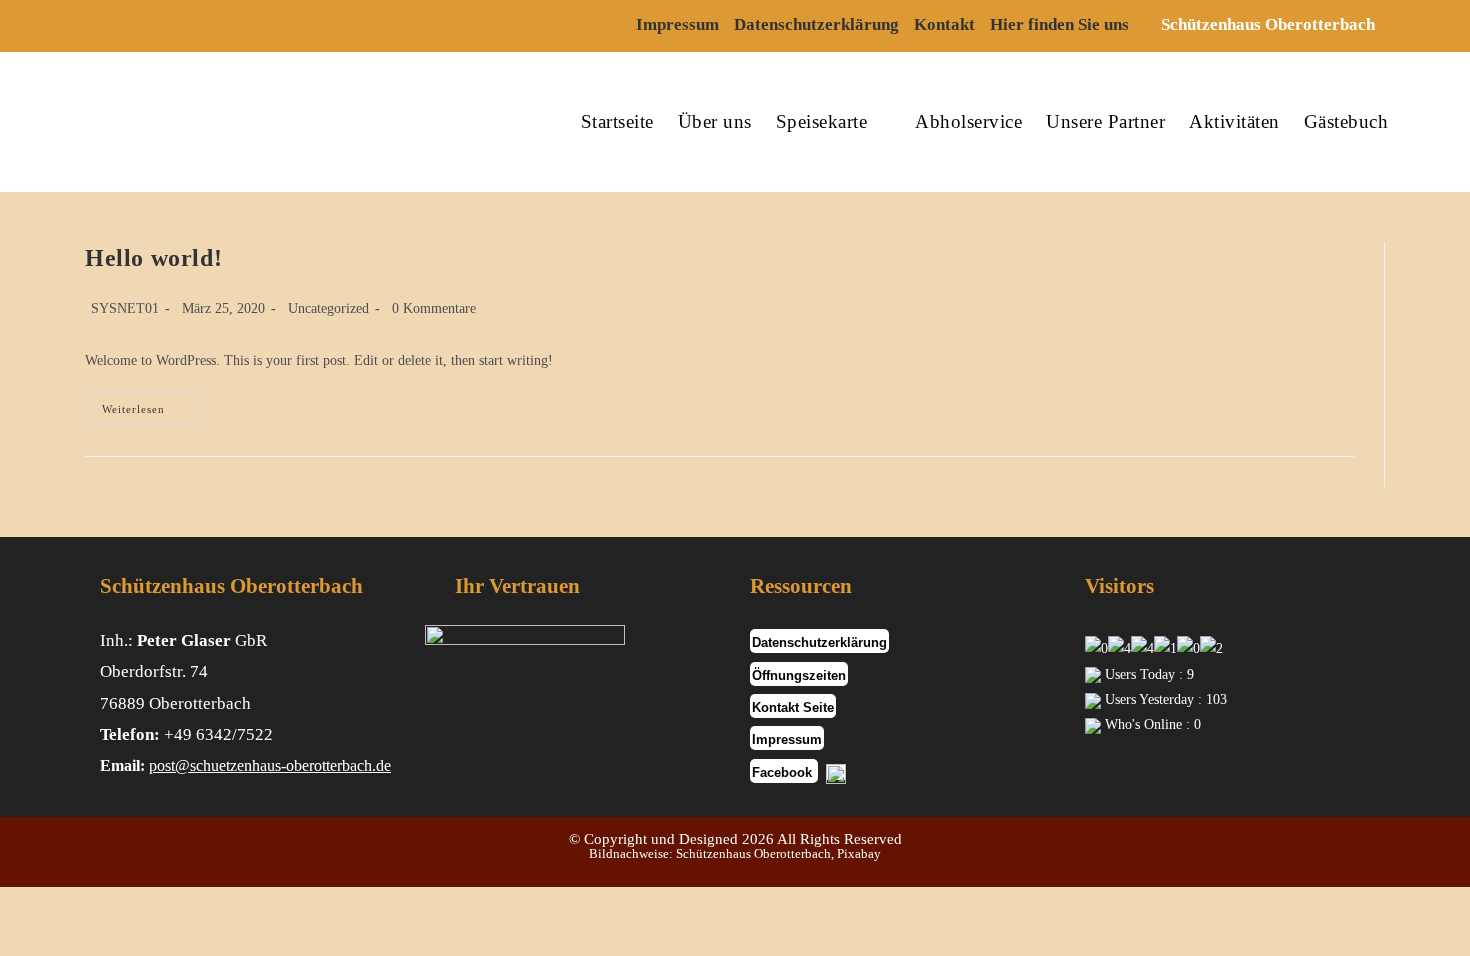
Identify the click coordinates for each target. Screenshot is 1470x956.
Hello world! (153, 258)
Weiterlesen (153, 414)
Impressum (677, 24)
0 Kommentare (434, 308)
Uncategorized (328, 308)
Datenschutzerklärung (816, 24)
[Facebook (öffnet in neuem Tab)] (107, 25)
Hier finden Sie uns (1059, 24)
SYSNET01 (125, 308)
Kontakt (944, 24)
